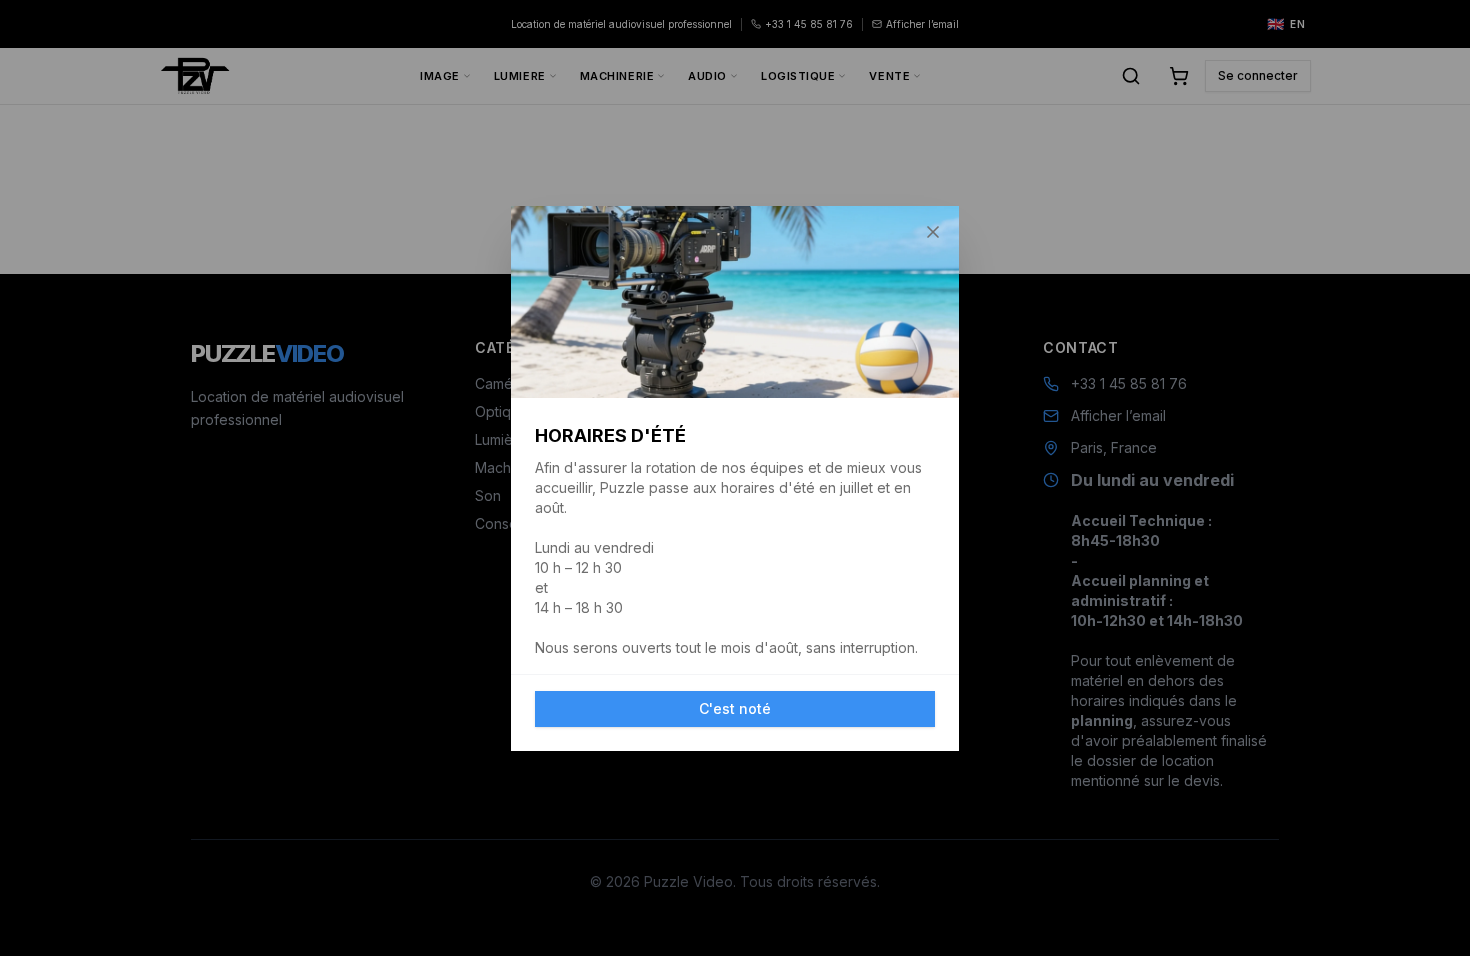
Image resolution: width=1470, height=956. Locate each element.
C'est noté (735, 708)
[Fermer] (933, 232)
